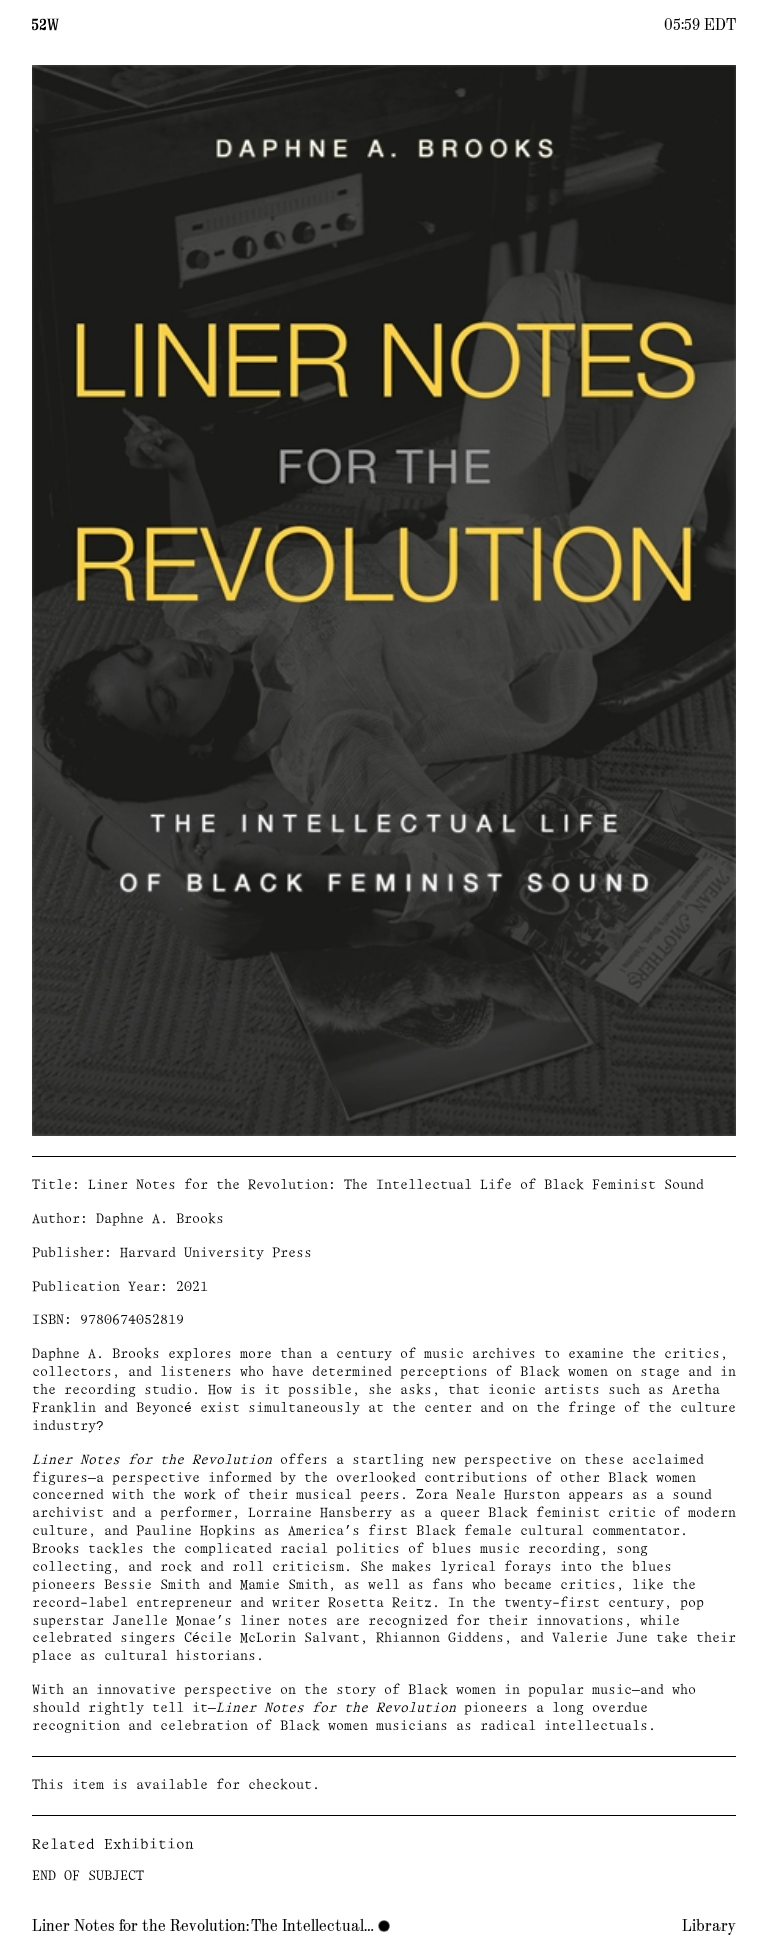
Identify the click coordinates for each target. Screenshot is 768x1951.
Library (709, 1926)
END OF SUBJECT (88, 1876)
